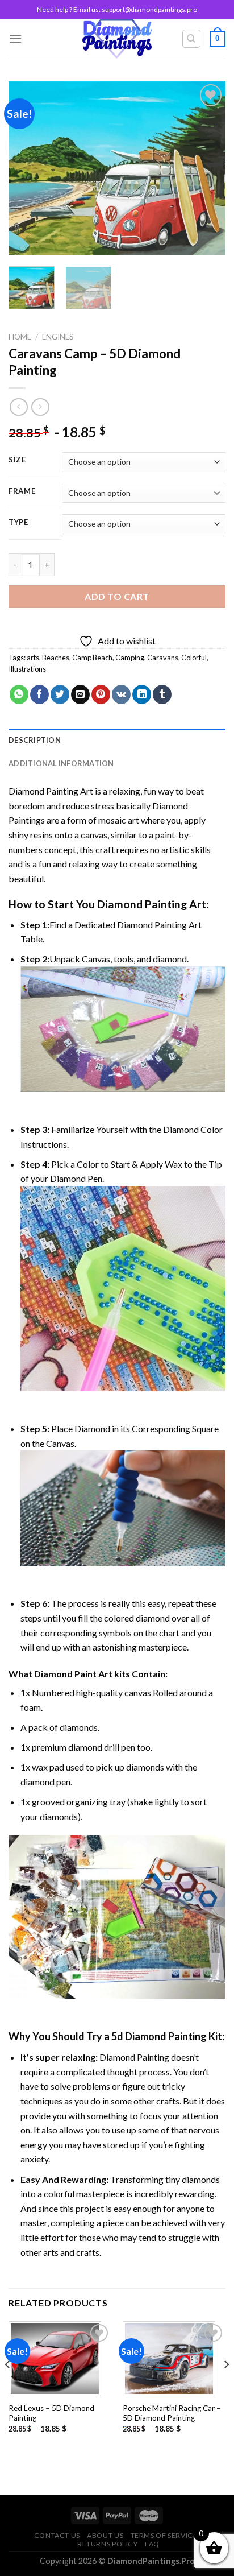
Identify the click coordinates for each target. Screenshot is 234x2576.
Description (35, 740)
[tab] (117, 740)
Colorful (194, 658)
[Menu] (15, 38)
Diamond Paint (65, 1674)
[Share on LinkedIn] (142, 694)
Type (18, 523)
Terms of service (164, 2535)
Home (20, 337)
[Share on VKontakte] (121, 694)
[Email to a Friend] (80, 694)
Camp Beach (92, 658)
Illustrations (27, 669)
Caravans (163, 658)
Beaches (56, 658)
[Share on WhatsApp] (19, 694)
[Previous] (27, 168)
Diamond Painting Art (51, 791)
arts (33, 658)
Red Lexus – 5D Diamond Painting (51, 2413)
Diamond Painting (142, 904)
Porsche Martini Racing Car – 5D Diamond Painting (172, 2413)
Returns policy (108, 2544)
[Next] (207, 168)
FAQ (152, 2544)
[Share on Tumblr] (162, 694)
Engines (58, 337)
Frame (22, 491)
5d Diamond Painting (159, 2036)
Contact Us (57, 2535)
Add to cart (117, 596)
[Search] (192, 39)
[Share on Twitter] (60, 694)
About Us (105, 2535)
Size (17, 460)
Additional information (61, 763)
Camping (130, 658)
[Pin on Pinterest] (101, 694)
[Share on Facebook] (39, 694)
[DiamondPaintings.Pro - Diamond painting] (117, 39)
